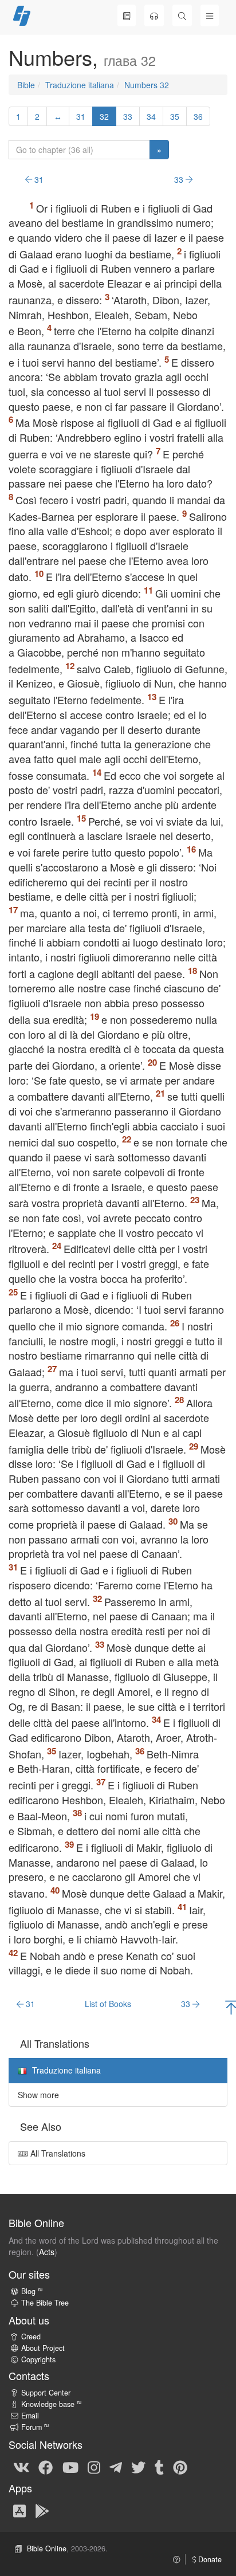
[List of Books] (127, 15)
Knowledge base (51, 2404)
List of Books (108, 2004)
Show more (38, 2095)
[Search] (182, 15)
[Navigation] (210, 15)
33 (128, 116)
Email (30, 2416)
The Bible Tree (45, 2303)
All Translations (57, 2153)
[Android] (42, 2510)
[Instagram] (94, 2467)
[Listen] (154, 15)
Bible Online (47, 2548)
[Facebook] (46, 2467)
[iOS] (19, 2510)
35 (175, 116)
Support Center (46, 2393)
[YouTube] (70, 2467)
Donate (209, 2559)
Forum (35, 2427)
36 (198, 116)
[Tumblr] (159, 2467)
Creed (31, 2337)
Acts (47, 2252)
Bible (26, 85)
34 (151, 116)
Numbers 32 (147, 85)
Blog (32, 2291)
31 (81, 116)
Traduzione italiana (80, 85)
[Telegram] (116, 2467)
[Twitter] (138, 2467)
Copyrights (38, 2359)
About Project (43, 2348)
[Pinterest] (180, 2467)
